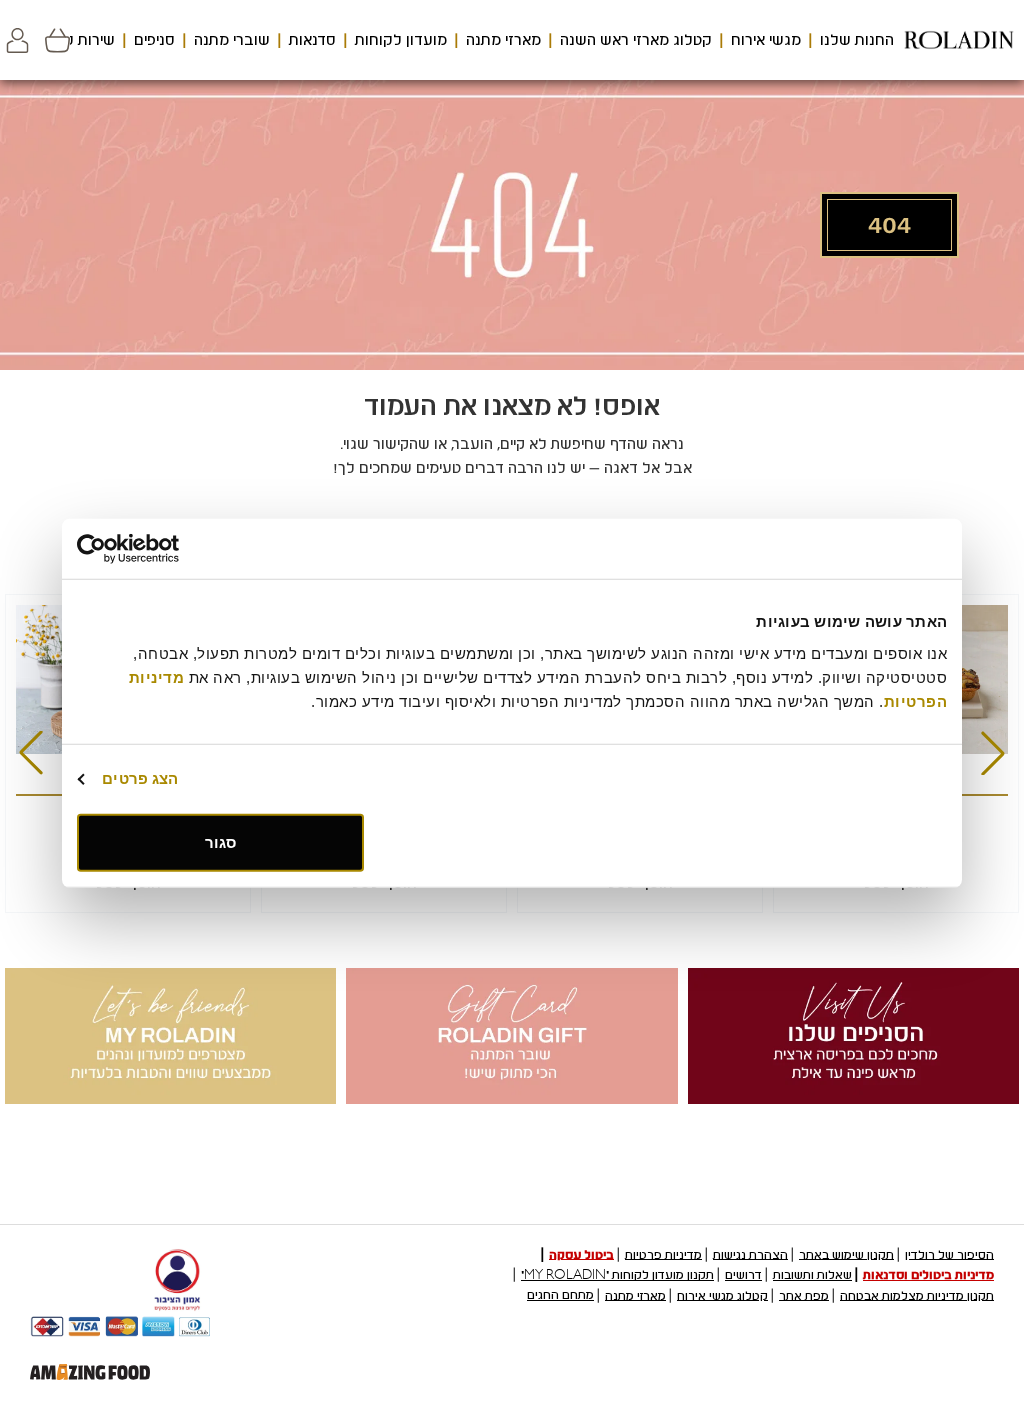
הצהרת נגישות (750, 1254)
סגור (220, 841)
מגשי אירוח (766, 40)
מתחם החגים (560, 1295)
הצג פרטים (140, 778)
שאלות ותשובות (812, 1275)
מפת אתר (804, 1295)
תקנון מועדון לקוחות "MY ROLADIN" (617, 1275)
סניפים (154, 40)
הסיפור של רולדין (949, 1254)
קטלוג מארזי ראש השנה (636, 40)
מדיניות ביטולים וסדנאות (928, 1275)
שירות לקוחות (71, 40)
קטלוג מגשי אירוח (722, 1295)
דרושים (743, 1275)
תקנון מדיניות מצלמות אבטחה (917, 1295)
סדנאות (312, 40)
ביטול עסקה (581, 1254)
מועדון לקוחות (401, 40)
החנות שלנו (857, 40)
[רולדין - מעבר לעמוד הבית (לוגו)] (959, 40)
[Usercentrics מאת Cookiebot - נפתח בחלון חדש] (164, 549)
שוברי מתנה (232, 40)
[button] (17, 40)
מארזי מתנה (503, 40)
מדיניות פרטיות (663, 1254)
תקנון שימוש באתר (846, 1254)
